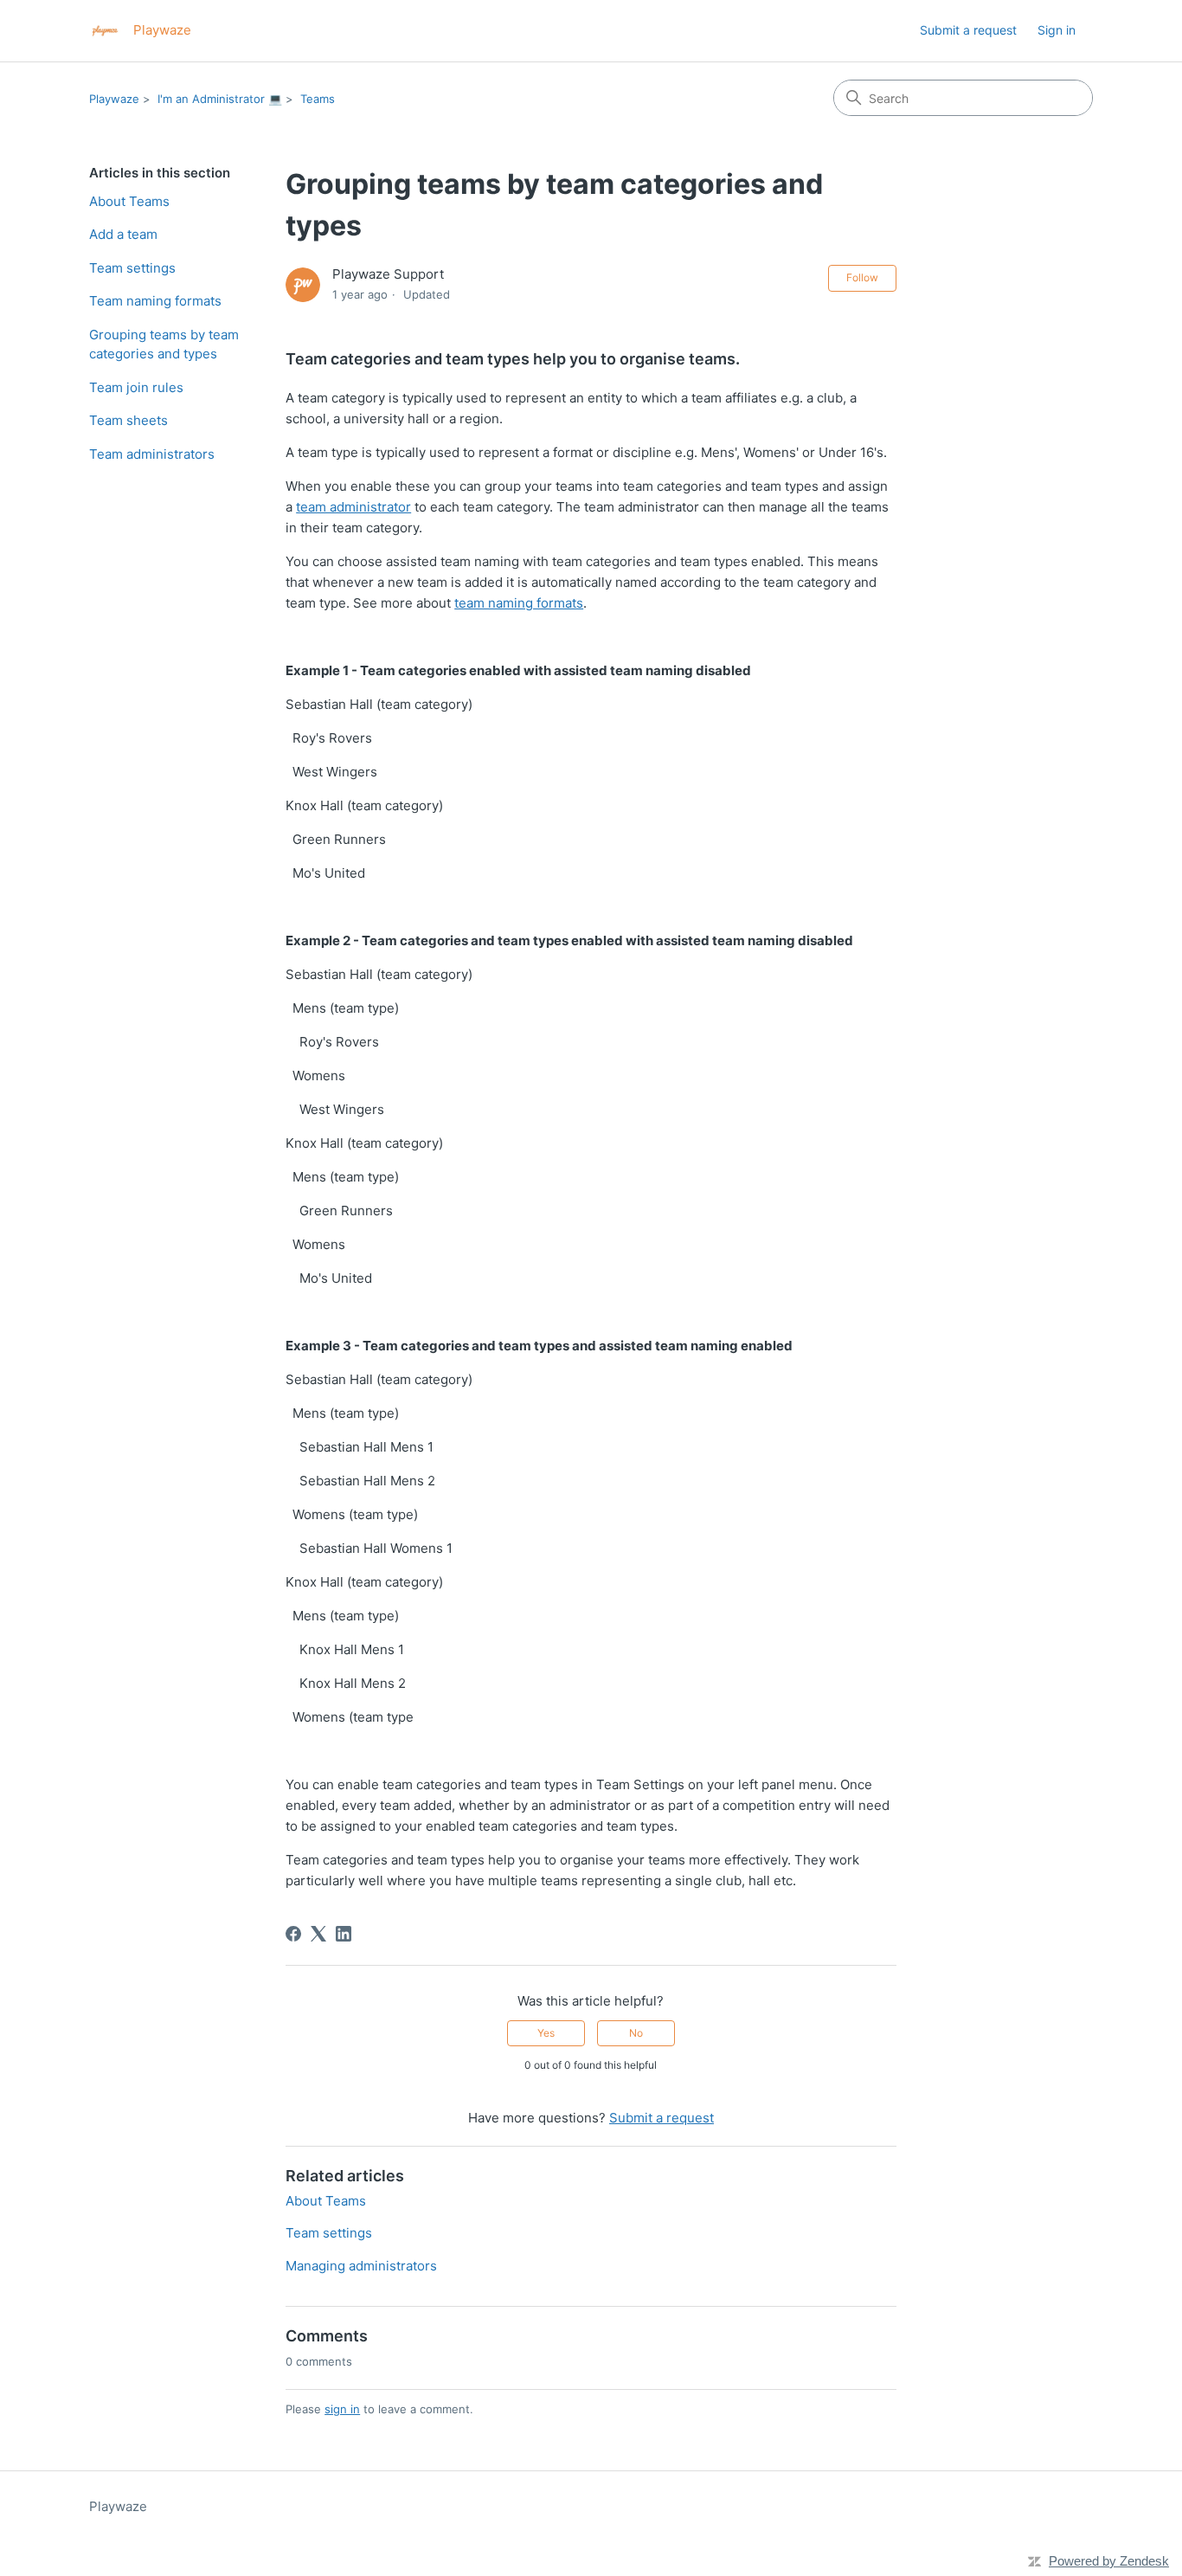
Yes (546, 2033)
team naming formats (519, 603)
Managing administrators (361, 2266)
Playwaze (114, 99)
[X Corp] (318, 1934)
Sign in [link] (1057, 30)
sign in (342, 2409)
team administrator (353, 507)
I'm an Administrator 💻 (220, 99)
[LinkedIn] (344, 1934)
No (636, 2033)
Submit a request (968, 30)
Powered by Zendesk (1109, 2561)
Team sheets (128, 420)
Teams (318, 99)
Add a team (123, 234)
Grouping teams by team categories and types (164, 345)
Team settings (132, 268)
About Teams (129, 201)
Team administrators (152, 454)
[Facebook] (293, 1934)
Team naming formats (155, 301)
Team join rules (136, 387)
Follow (862, 277)
